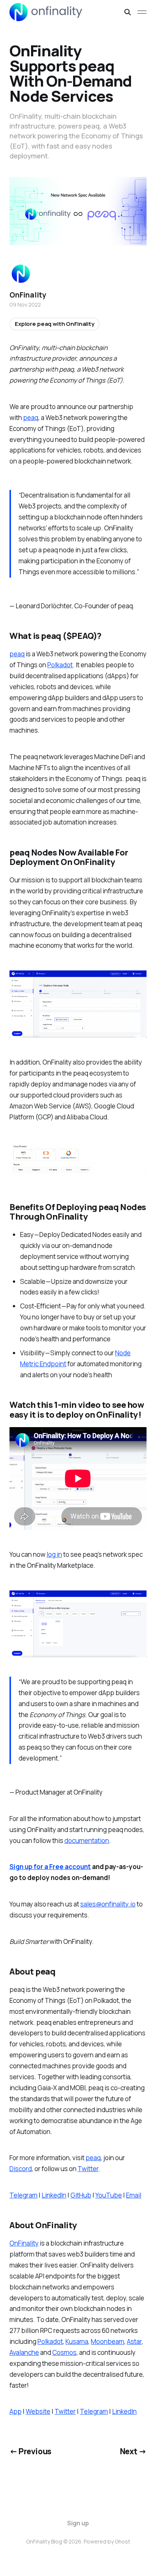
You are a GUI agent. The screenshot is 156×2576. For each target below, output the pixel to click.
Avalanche (24, 2352)
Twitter (88, 2169)
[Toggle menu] (142, 12)
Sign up (78, 2523)
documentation (87, 1841)
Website (38, 2411)
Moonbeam (108, 2341)
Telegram (23, 2195)
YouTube (109, 2195)
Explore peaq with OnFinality (55, 324)
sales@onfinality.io (108, 1904)
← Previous (30, 2451)
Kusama (77, 2341)
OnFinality (24, 2243)
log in (54, 1554)
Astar (134, 2341)
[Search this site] (128, 12)
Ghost (122, 2541)
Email (134, 2195)
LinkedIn (54, 2195)
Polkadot (60, 665)
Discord (21, 2169)
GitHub (81, 2195)
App (16, 2411)
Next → (133, 2451)
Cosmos (64, 2352)
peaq (31, 418)
